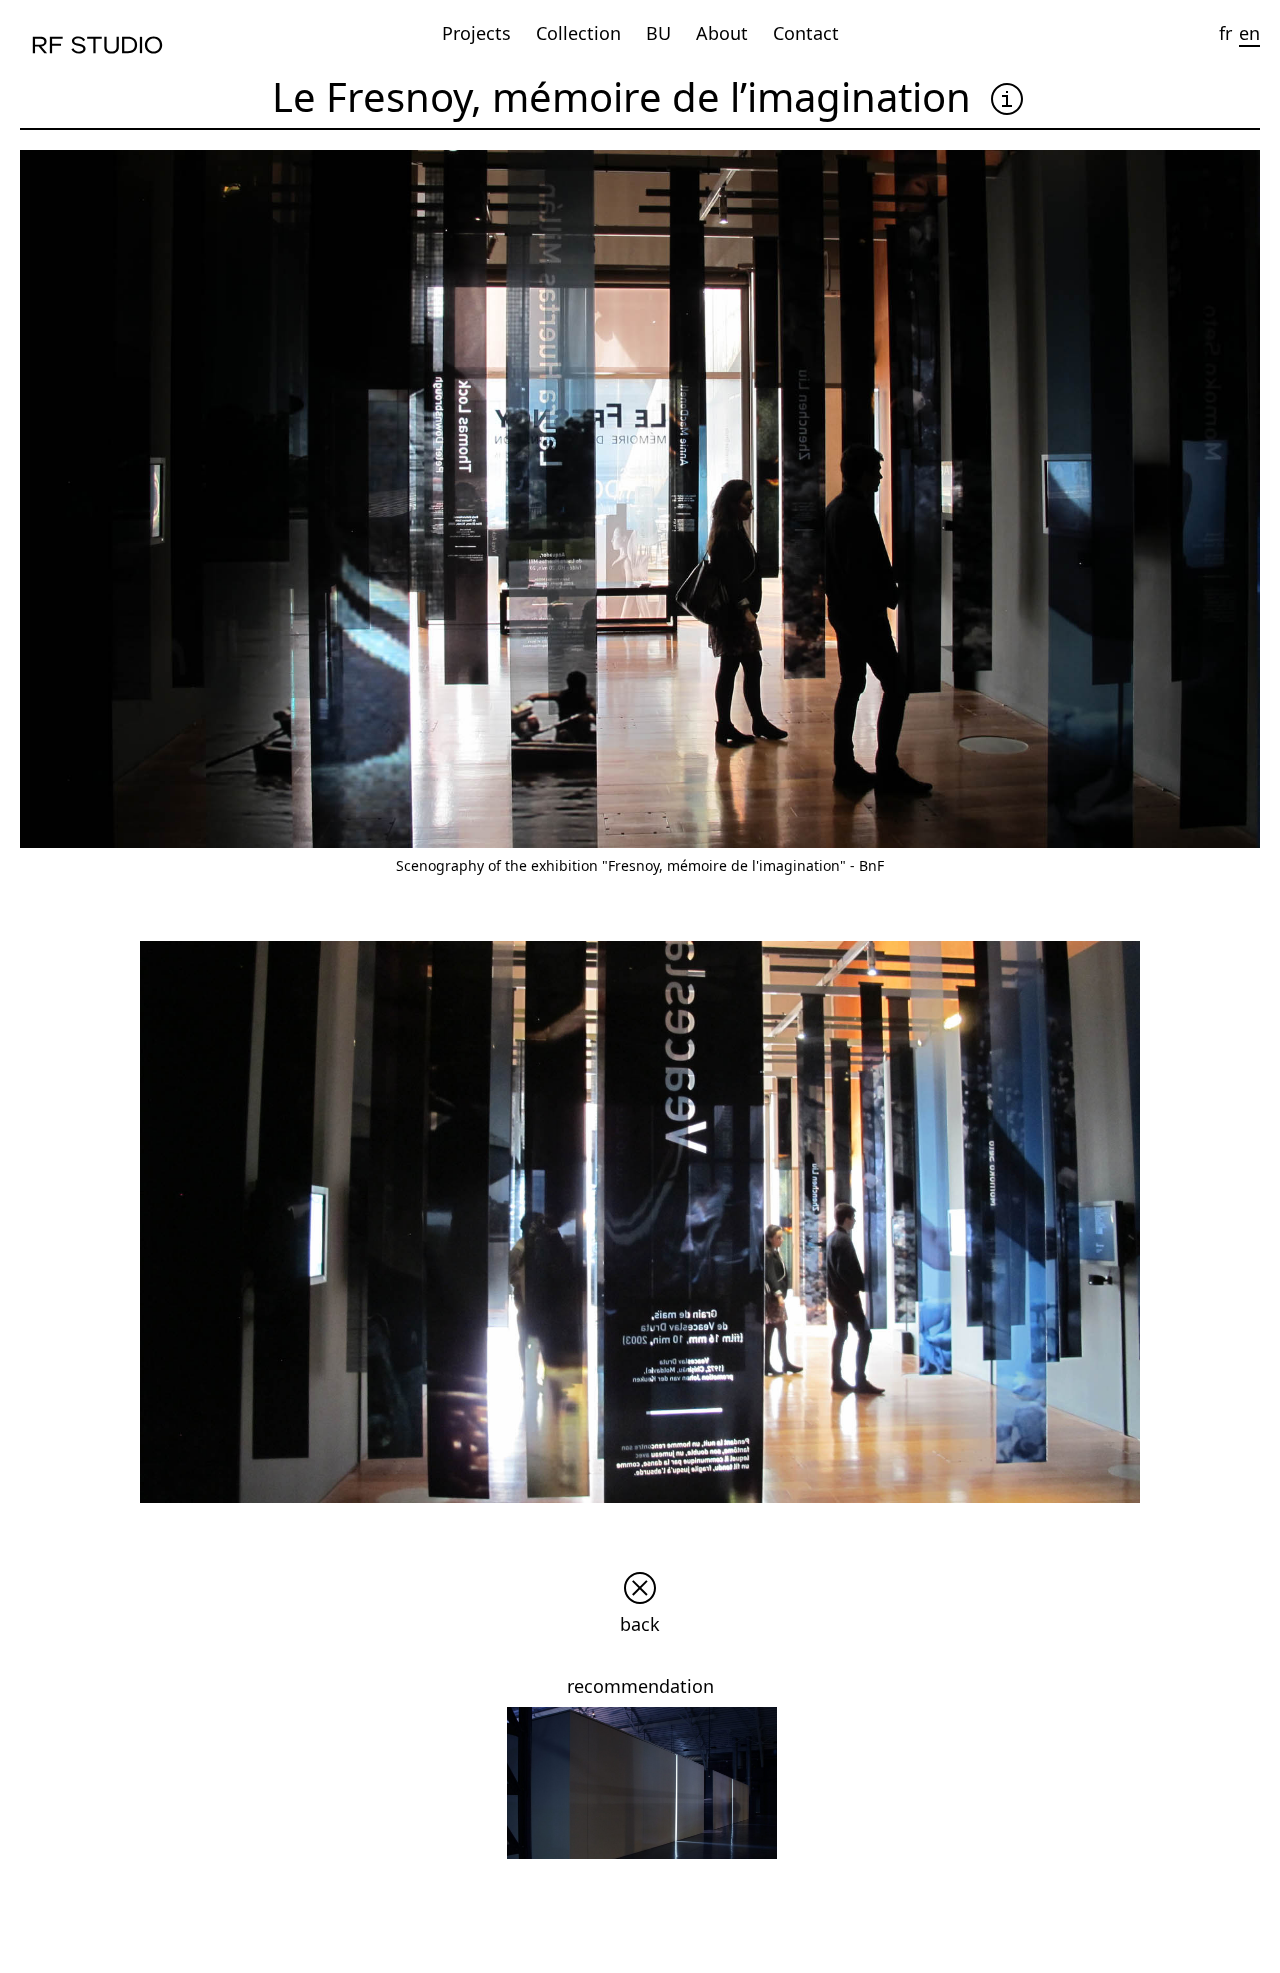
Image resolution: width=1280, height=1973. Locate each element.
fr (1225, 33)
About (722, 33)
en (1249, 33)
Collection (578, 33)
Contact (806, 33)
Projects (476, 33)
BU (658, 33)
